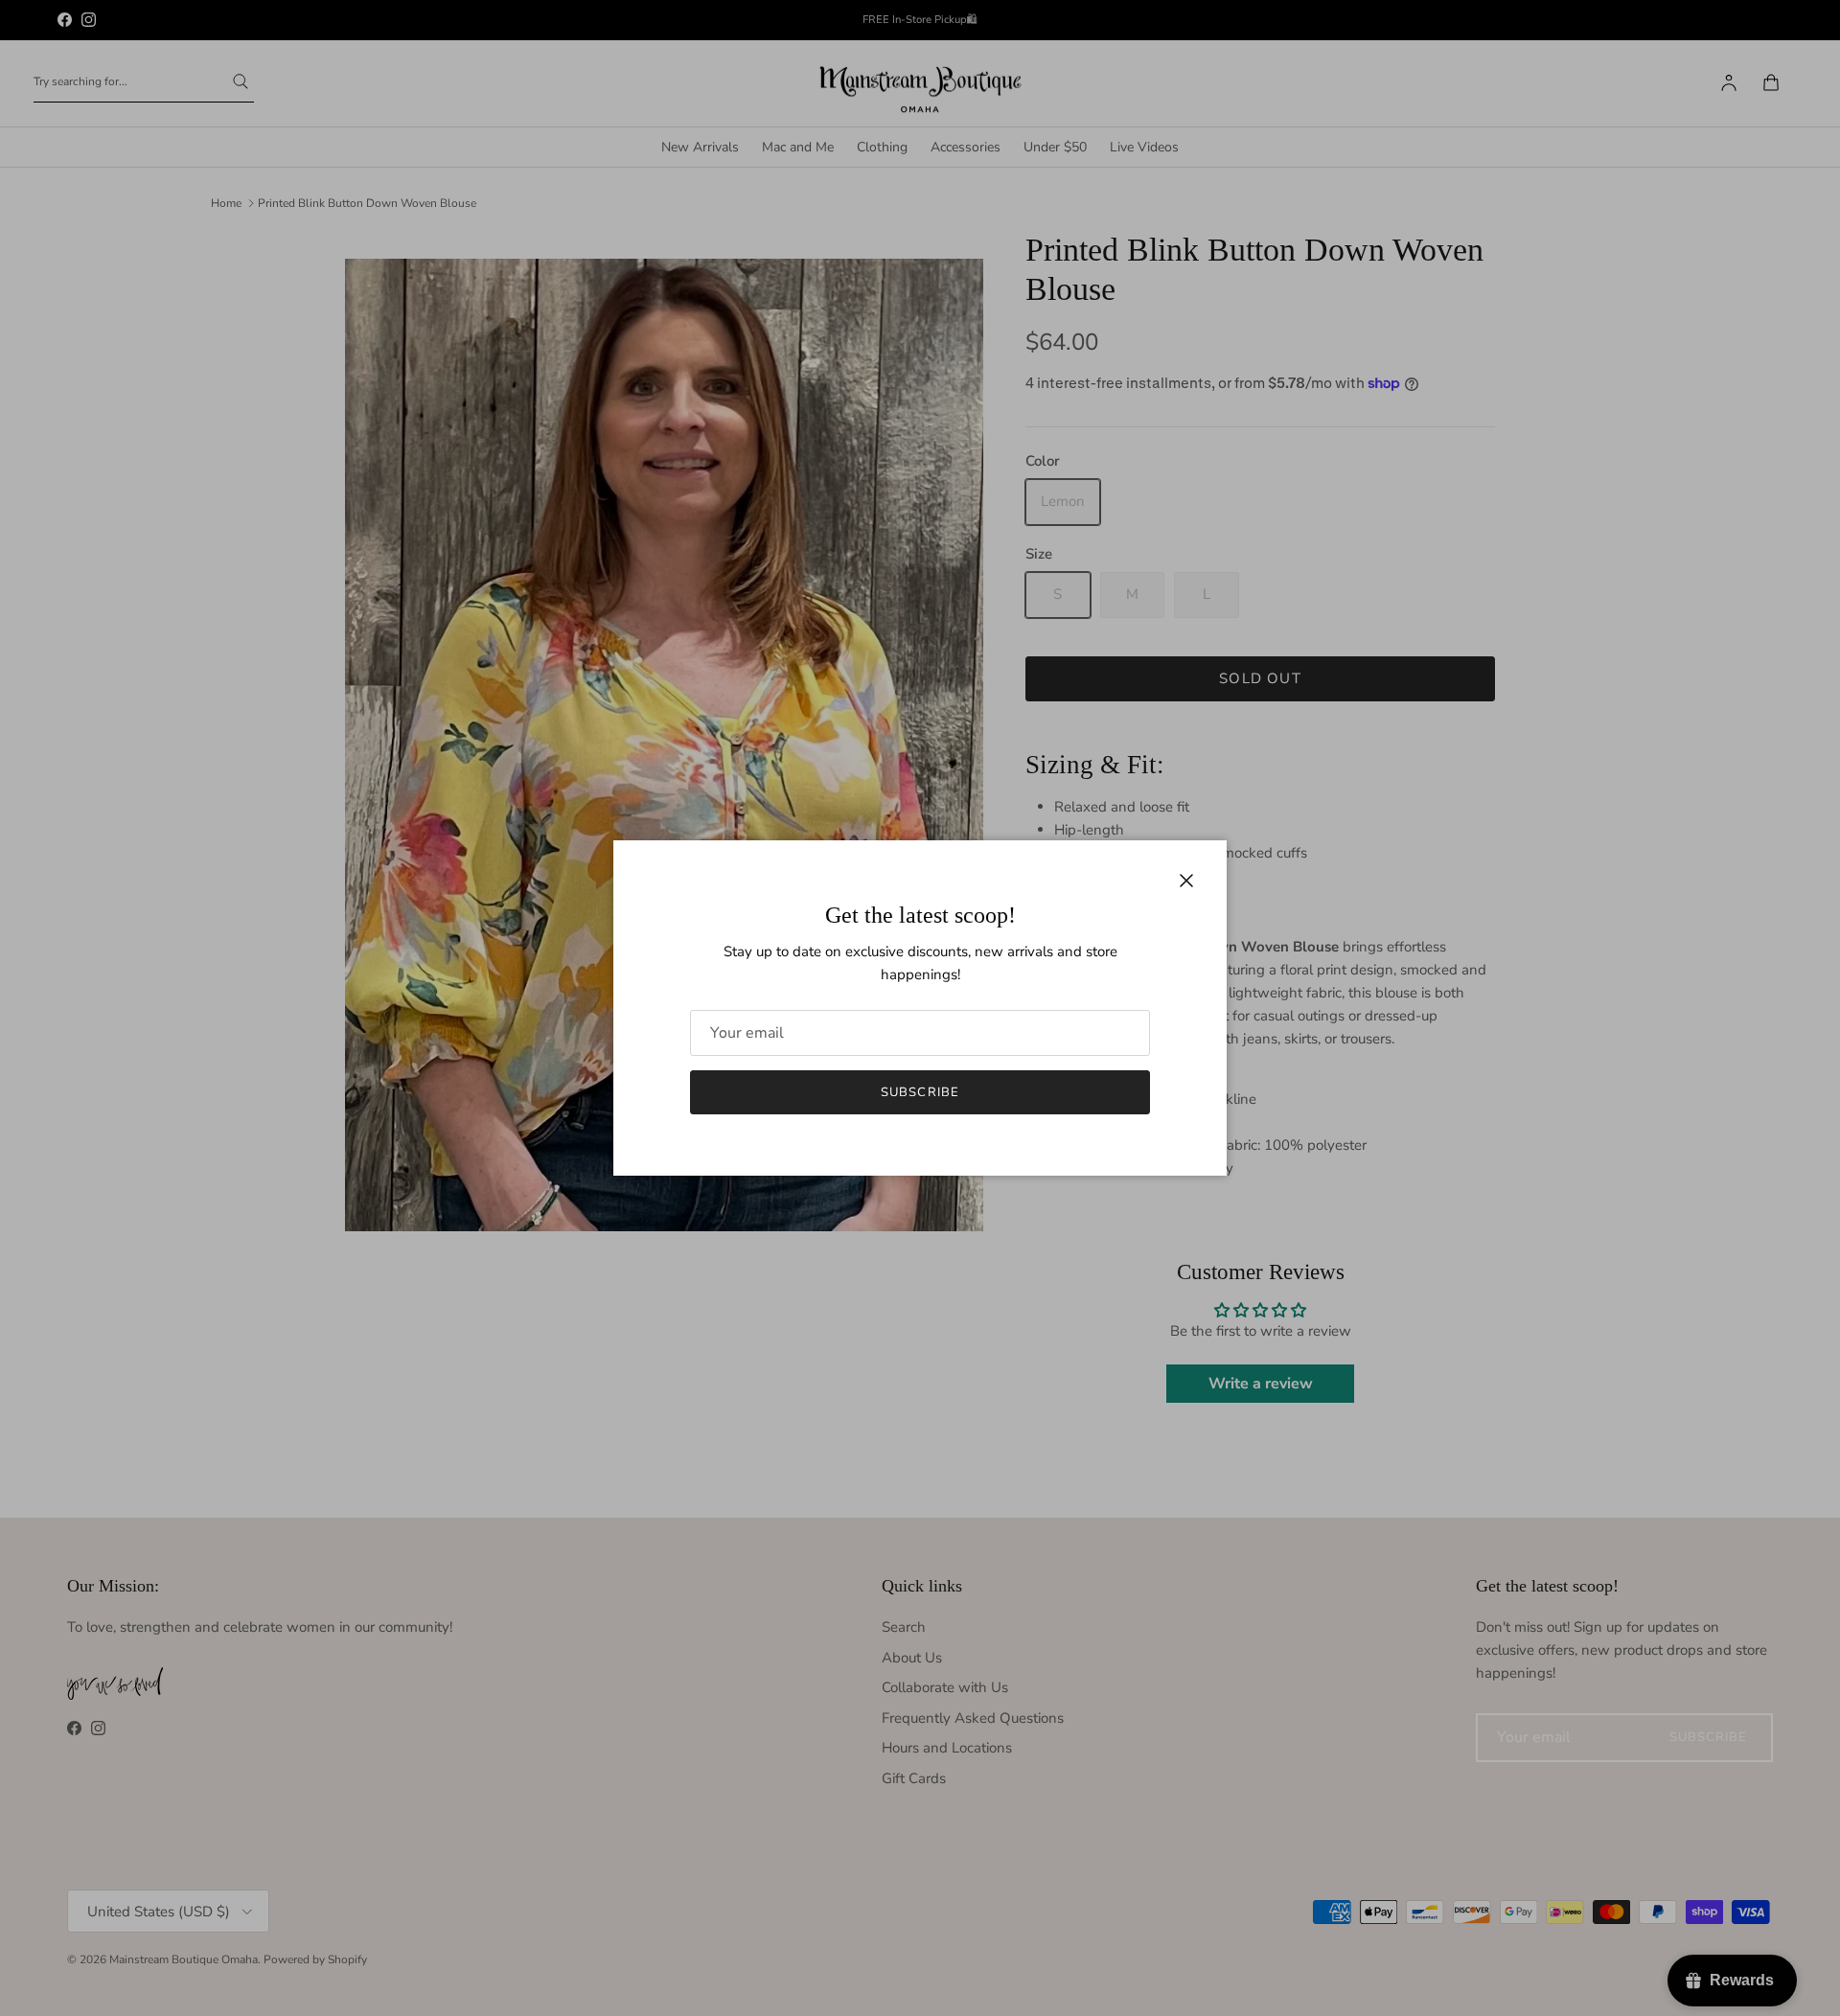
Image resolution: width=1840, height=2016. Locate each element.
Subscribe (920, 1092)
